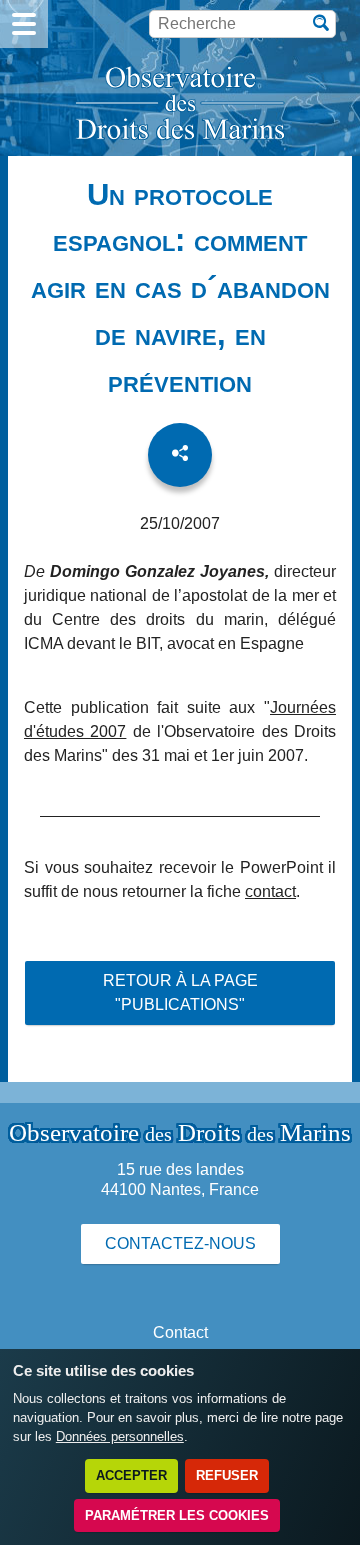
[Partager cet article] (180, 455)
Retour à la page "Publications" (180, 992)
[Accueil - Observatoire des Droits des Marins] (180, 105)
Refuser (227, 1475)
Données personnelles (120, 1436)
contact (270, 891)
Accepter (131, 1475)
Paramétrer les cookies (177, 1515)
